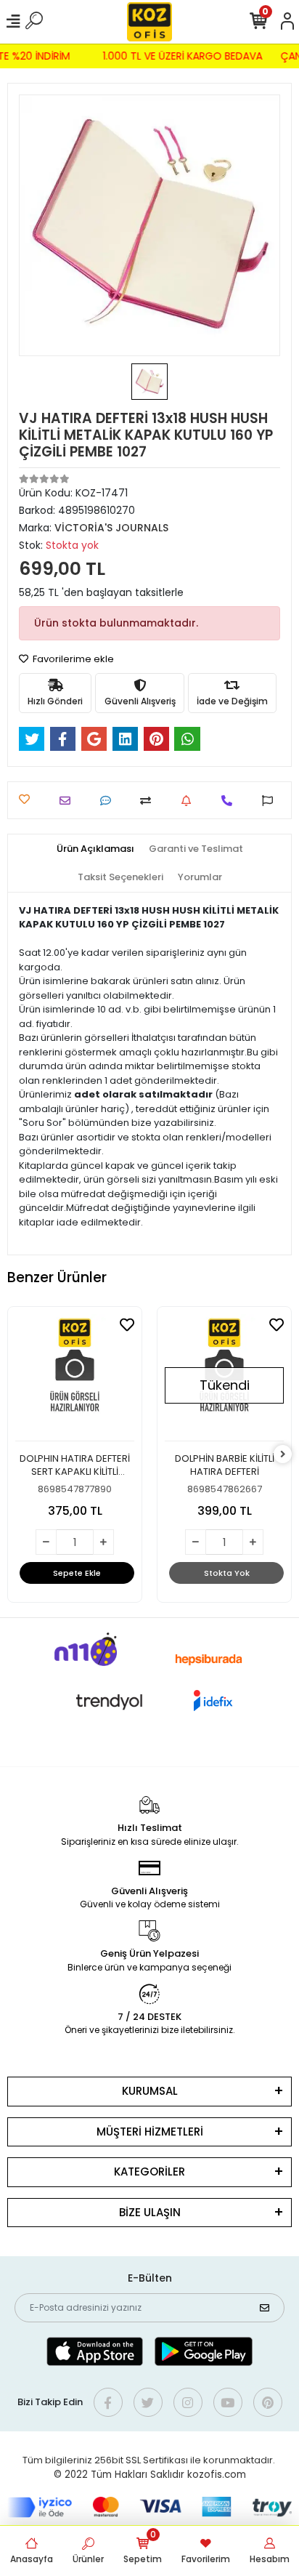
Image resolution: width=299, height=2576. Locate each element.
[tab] (95, 849)
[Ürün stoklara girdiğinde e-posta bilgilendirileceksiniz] (190, 801)
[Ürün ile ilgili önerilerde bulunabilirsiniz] (271, 801)
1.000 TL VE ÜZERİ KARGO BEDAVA (186, 56)
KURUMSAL (150, 2091)
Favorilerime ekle (72, 659)
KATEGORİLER (149, 2172)
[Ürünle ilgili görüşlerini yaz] (109, 801)
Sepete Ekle (77, 1573)
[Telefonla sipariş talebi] (230, 801)
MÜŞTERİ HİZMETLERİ (150, 2132)
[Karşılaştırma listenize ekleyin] (149, 801)
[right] (283, 1455)
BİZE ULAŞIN (150, 2212)
